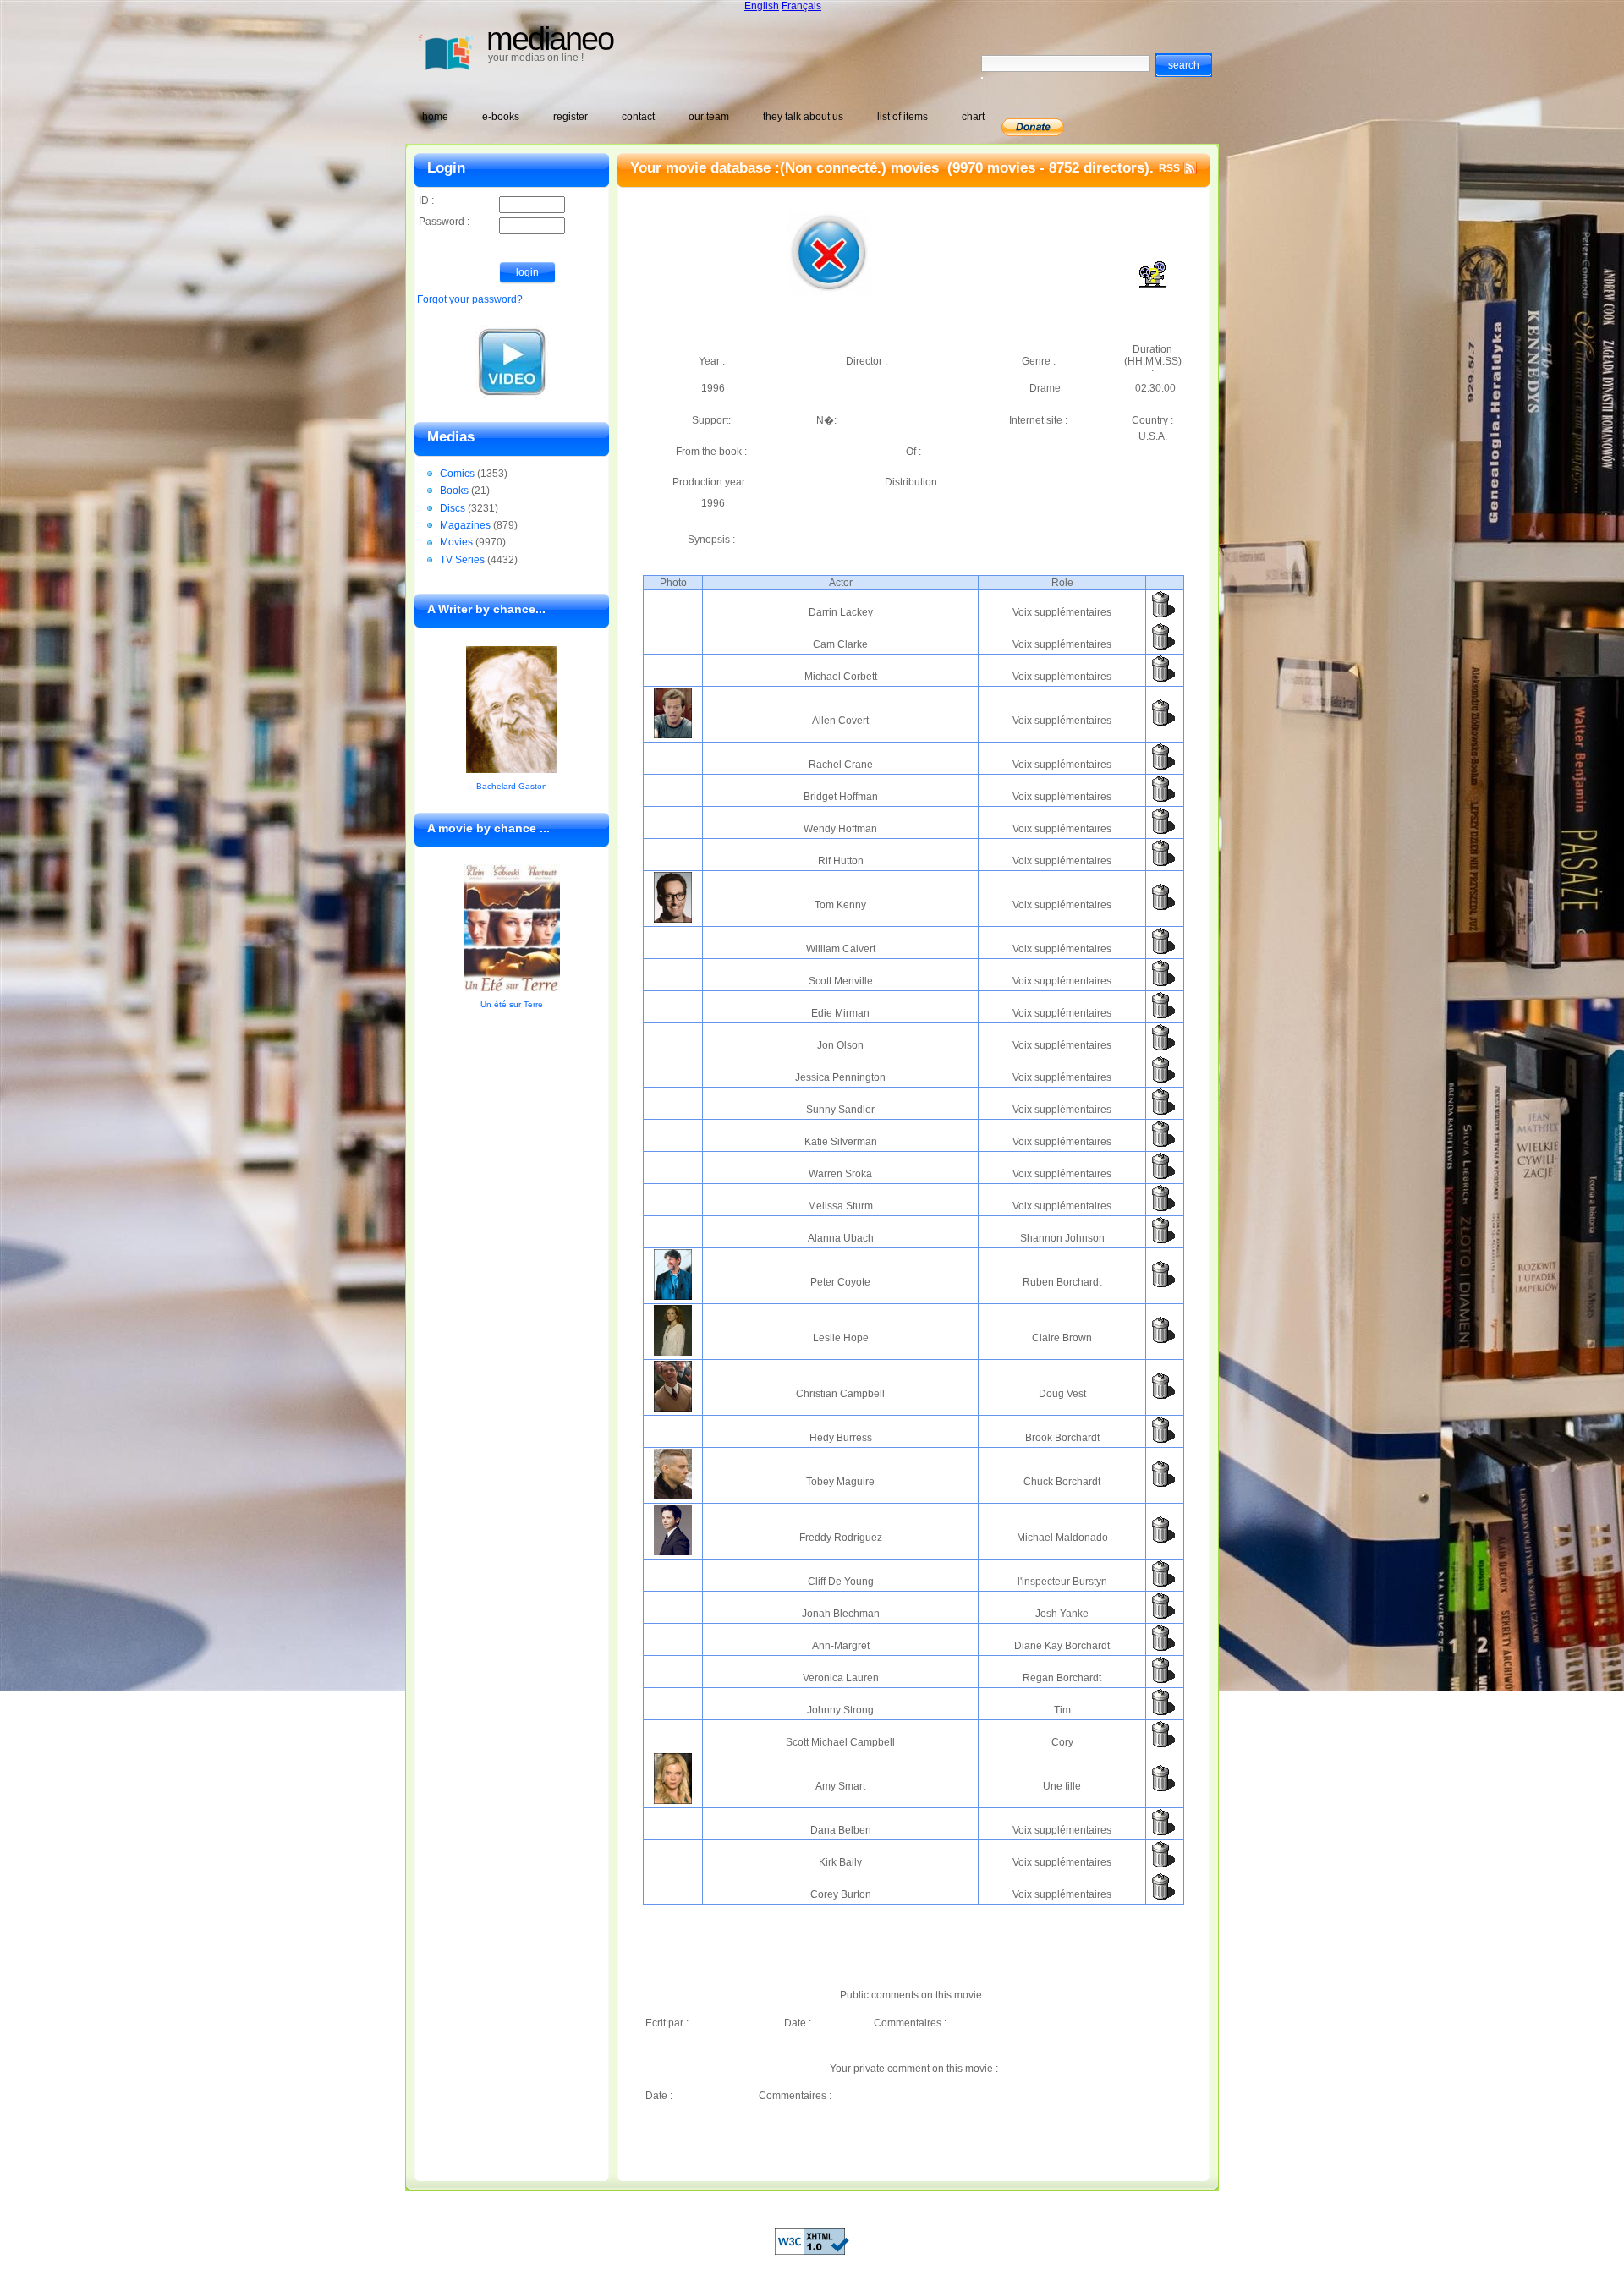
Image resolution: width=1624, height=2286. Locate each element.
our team (709, 117)
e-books (501, 117)
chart (973, 117)
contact (638, 117)
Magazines (465, 525)
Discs (453, 508)
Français (801, 6)
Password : (444, 222)
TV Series (462, 560)
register (571, 117)
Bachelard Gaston (512, 786)
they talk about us (803, 117)
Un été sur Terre (512, 1004)
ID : (426, 200)
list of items (903, 117)
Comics (457, 474)
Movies (456, 542)
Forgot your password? (470, 299)
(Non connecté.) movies (861, 168)
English (762, 6)
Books (454, 491)
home (435, 117)
